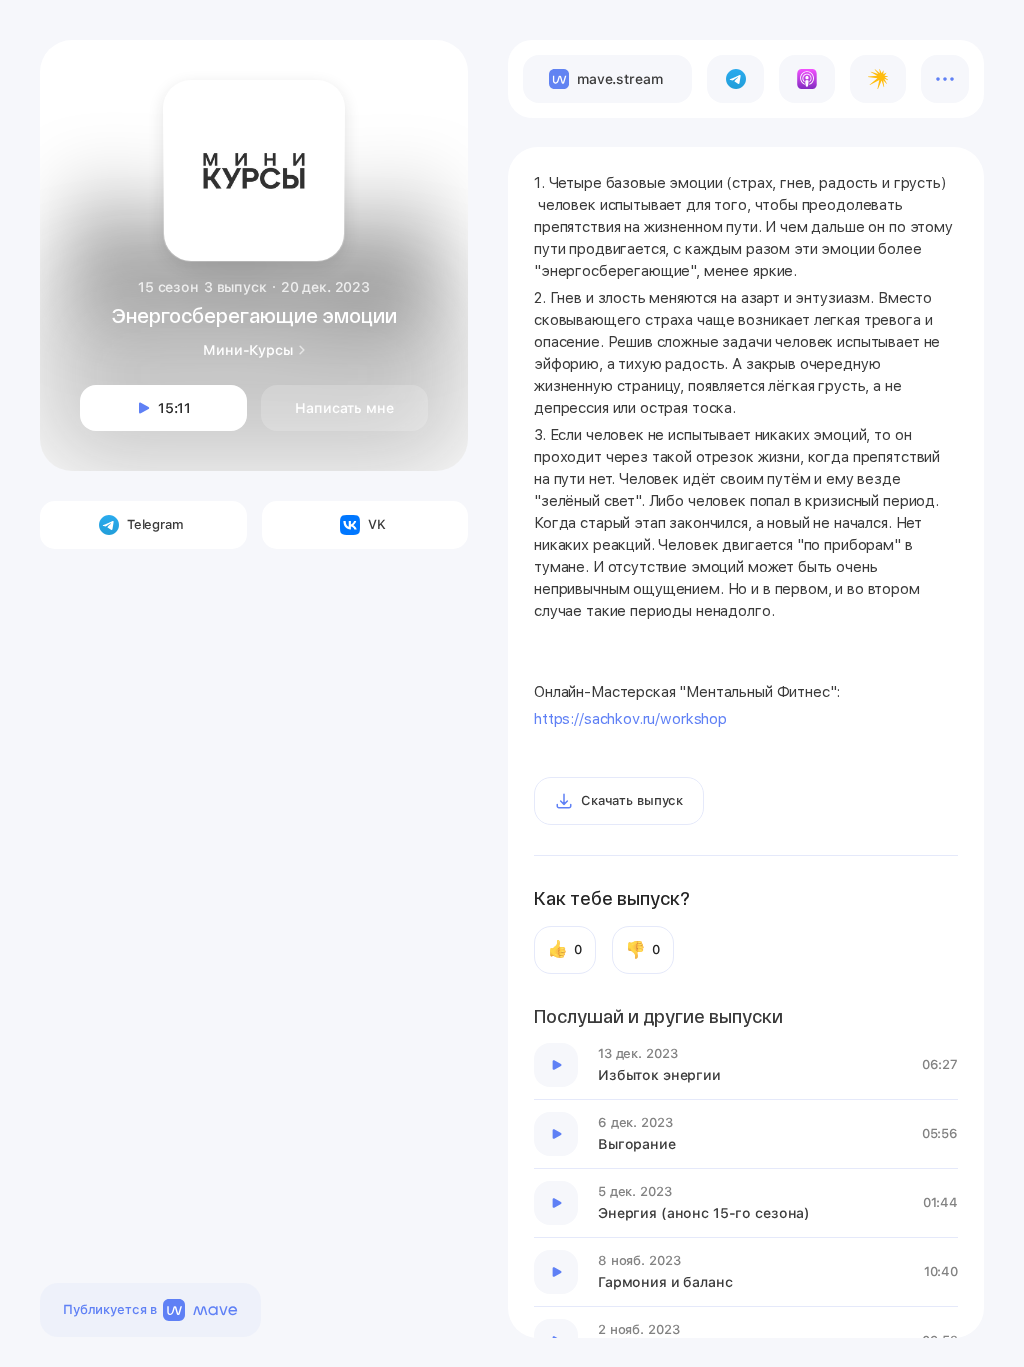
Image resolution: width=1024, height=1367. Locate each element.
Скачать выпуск (632, 800)
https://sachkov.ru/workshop (630, 719)
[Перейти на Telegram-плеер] (735, 79)
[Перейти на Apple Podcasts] (807, 79)
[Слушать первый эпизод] (556, 1065)
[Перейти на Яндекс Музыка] (878, 79)
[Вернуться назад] (82, 82)
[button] (430, 78)
